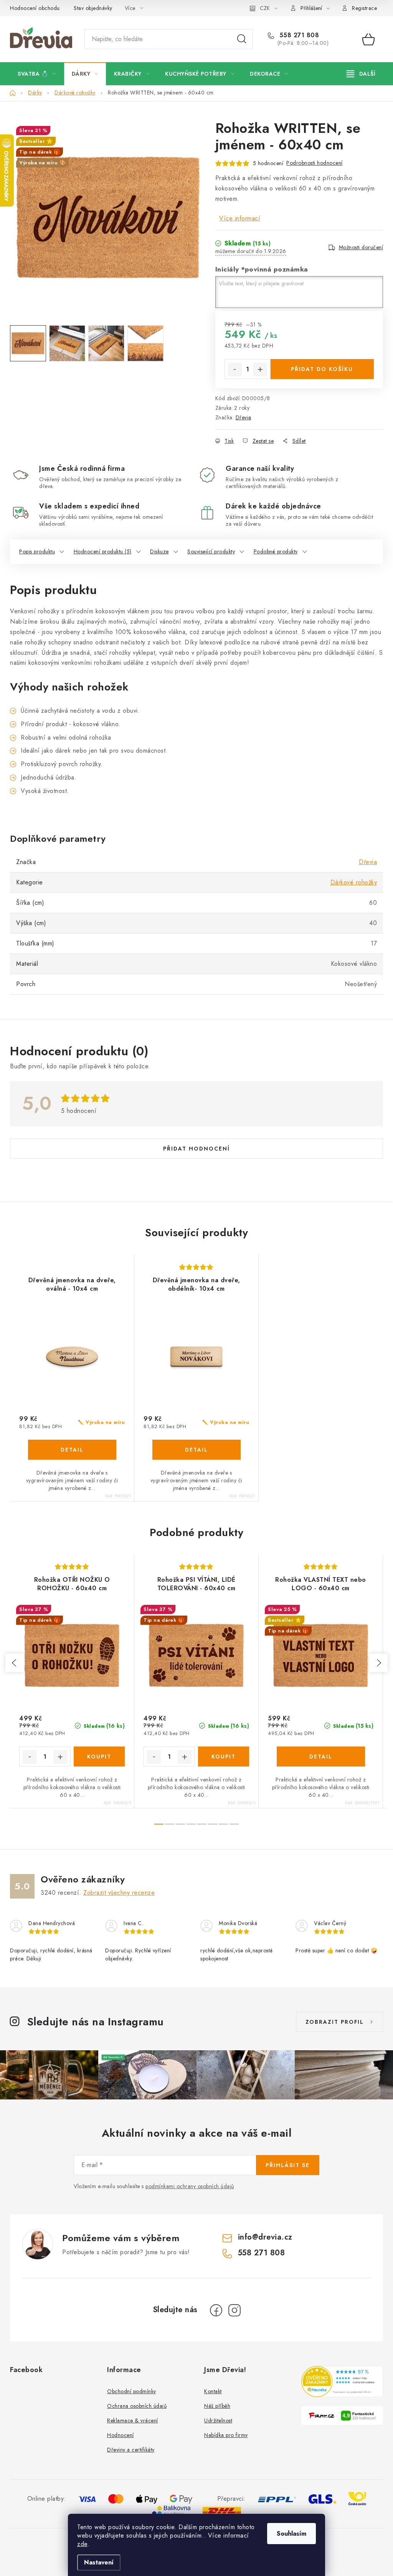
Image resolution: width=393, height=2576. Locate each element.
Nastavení (99, 2562)
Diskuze (159, 551)
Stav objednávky (93, 8)
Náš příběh (217, 2406)
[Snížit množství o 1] (235, 369)
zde (82, 2544)
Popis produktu (37, 551)
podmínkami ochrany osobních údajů (190, 2186)
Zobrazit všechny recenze (119, 1893)
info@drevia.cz (265, 2237)
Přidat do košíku (322, 369)
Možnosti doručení (361, 247)
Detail (72, 1450)
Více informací (240, 218)
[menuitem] (37, 74)
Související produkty (211, 551)
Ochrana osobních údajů (137, 2406)
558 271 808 (298, 35)
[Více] (361, 74)
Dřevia (244, 417)
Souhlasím (291, 2534)
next (378, 1663)
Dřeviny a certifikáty (131, 2450)
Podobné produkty (276, 551)
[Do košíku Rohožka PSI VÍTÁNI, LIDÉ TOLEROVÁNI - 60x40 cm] (224, 1757)
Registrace (364, 8)
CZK (265, 8)
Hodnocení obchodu (35, 8)
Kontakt (213, 2391)
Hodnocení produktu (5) (103, 551)
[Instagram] (234, 2310)
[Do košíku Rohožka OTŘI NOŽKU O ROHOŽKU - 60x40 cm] (99, 1757)
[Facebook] (216, 2310)
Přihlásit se (288, 2165)
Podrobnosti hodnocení (315, 163)
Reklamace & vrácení (133, 2420)
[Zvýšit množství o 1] (260, 369)
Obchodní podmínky (132, 2391)
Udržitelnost (218, 2420)
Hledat (242, 39)
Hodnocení (121, 2435)
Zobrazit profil (335, 2022)
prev (15, 1663)
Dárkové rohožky (354, 882)
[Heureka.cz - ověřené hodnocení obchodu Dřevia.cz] (342, 2381)
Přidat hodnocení (196, 1149)
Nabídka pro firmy (226, 2435)
